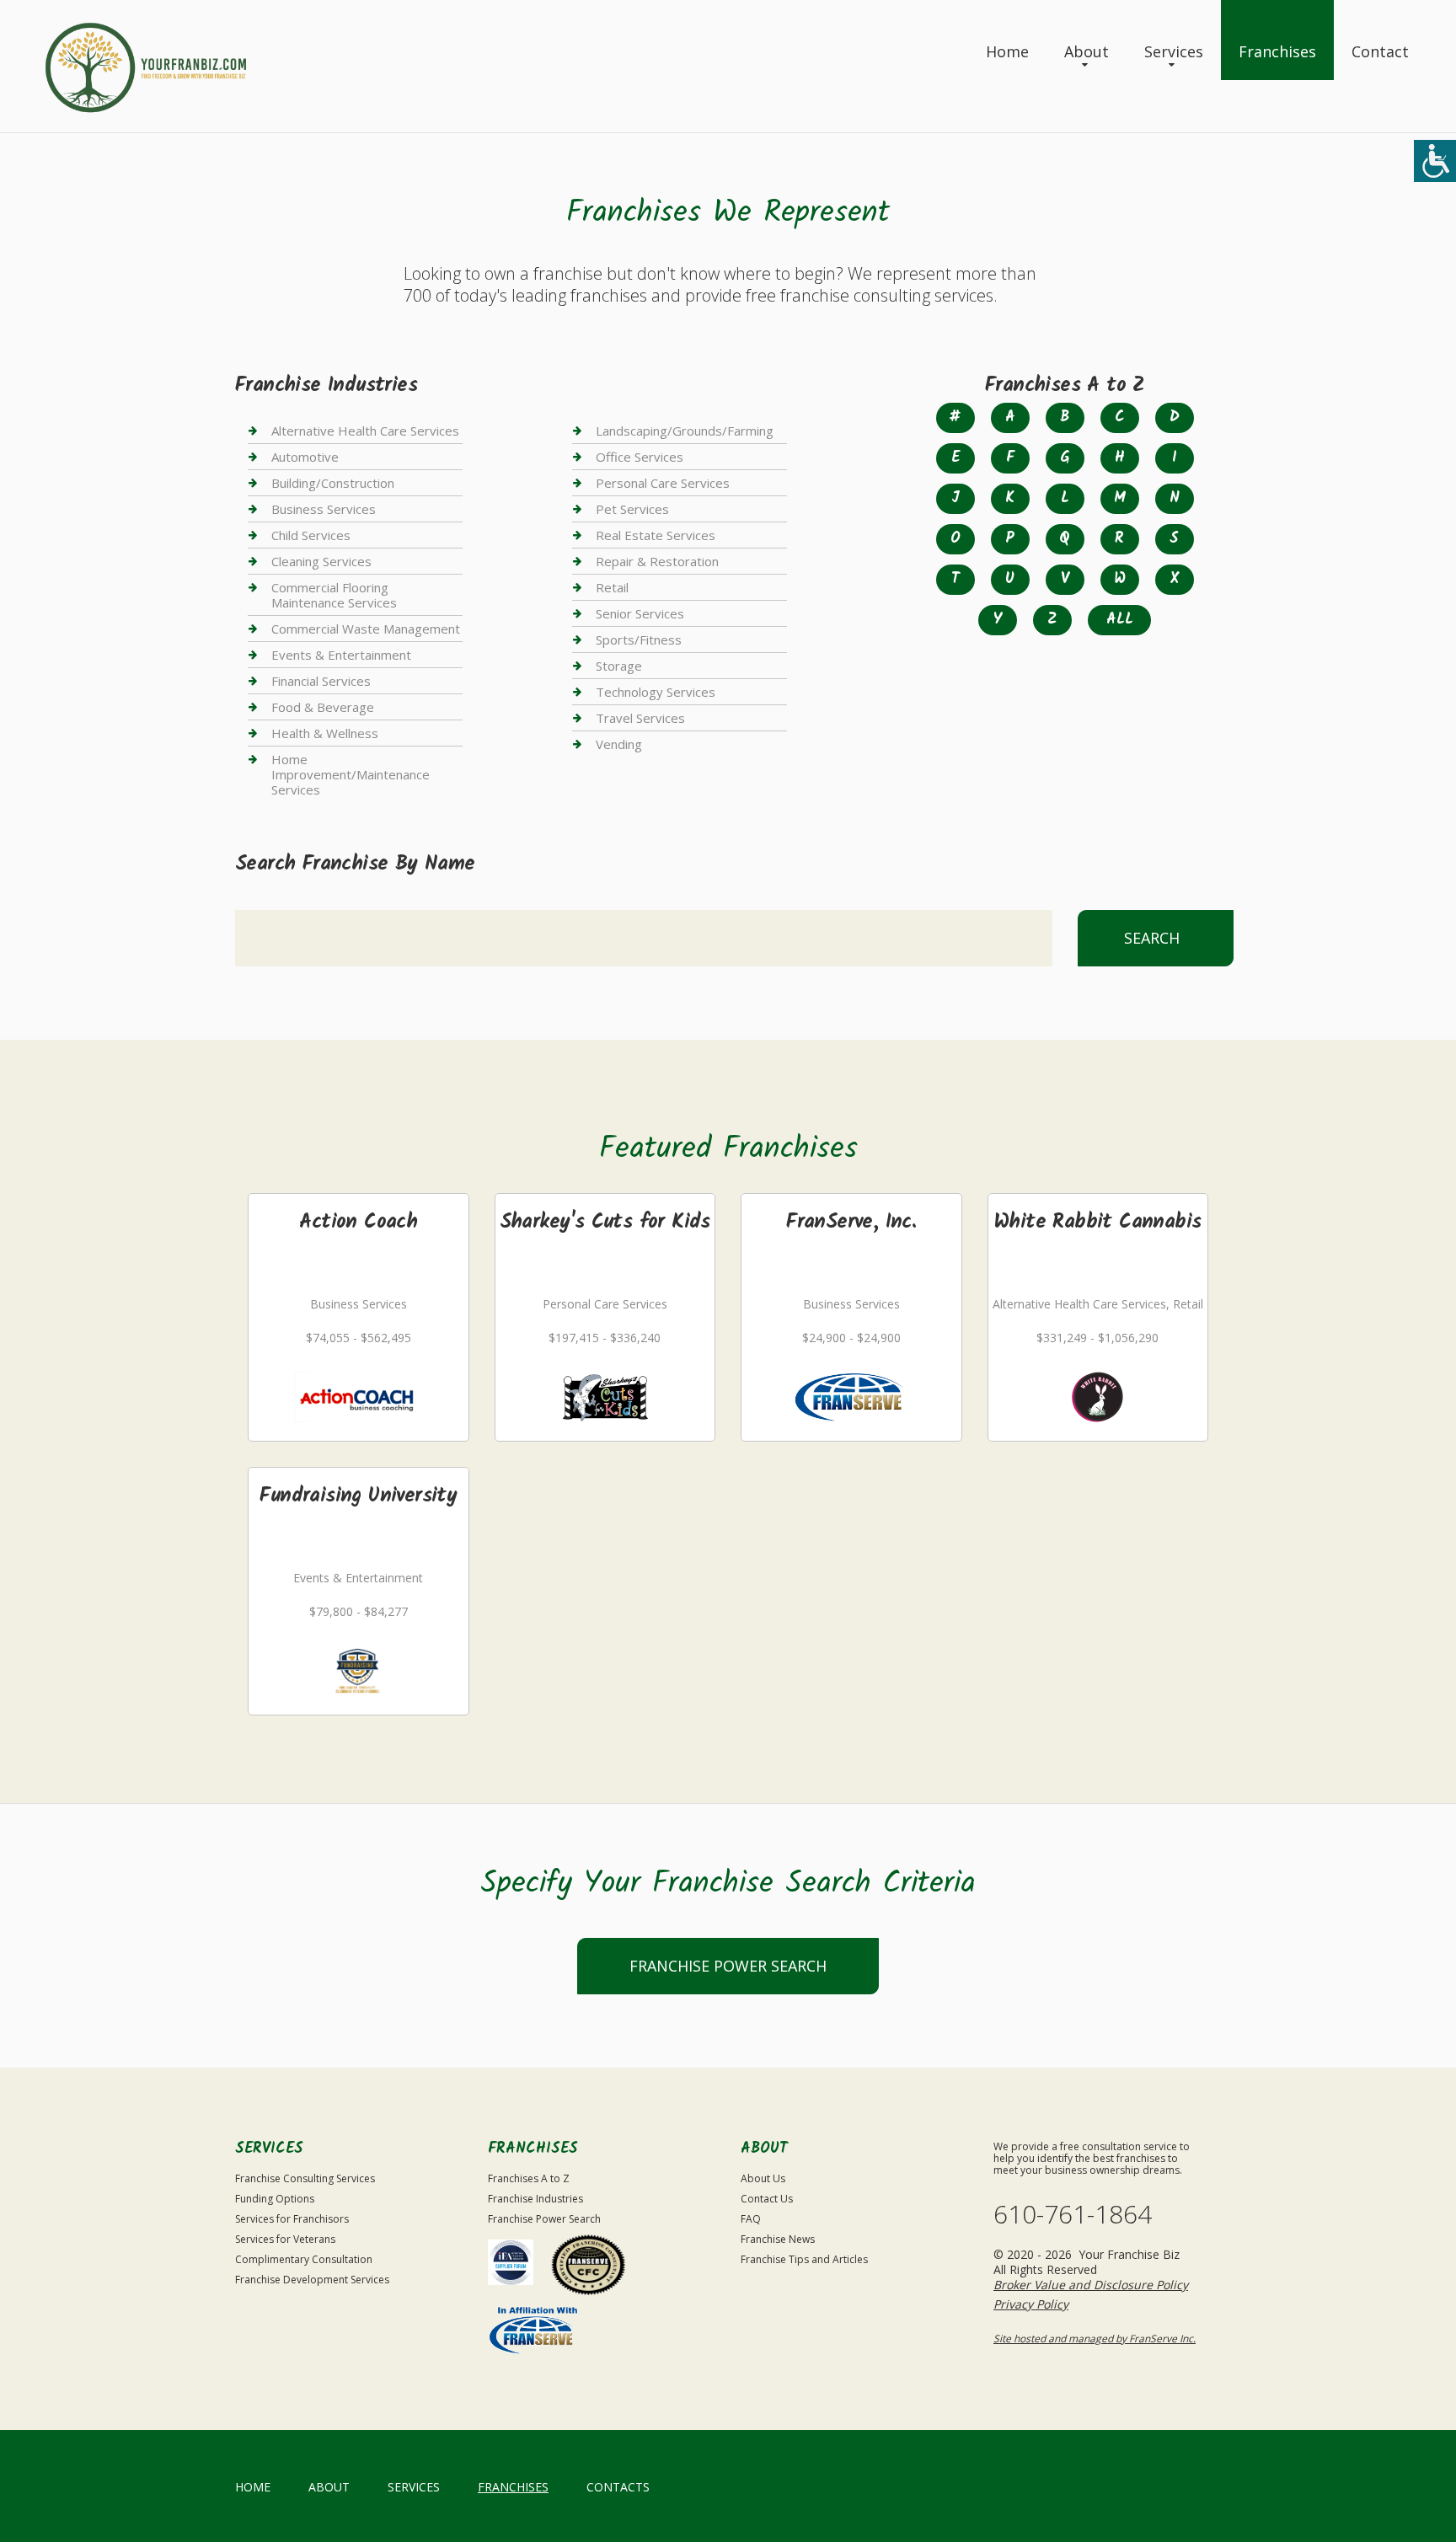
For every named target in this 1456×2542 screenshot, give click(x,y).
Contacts (618, 2487)
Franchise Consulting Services (305, 2178)
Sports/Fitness (639, 640)
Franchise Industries (535, 2199)
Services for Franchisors (292, 2219)
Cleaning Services (321, 561)
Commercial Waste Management (366, 629)
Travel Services (640, 718)
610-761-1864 (1073, 2214)
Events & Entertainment (341, 655)
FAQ (751, 2219)
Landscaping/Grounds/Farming (685, 431)
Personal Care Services (663, 483)
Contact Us (767, 2199)
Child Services (311, 535)
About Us (763, 2178)
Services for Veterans (285, 2239)
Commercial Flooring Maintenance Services (334, 595)
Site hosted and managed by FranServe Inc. (1095, 2339)
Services (1174, 51)
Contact (1380, 51)
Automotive (305, 457)
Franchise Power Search (728, 1966)
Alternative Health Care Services (365, 431)
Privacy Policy (1031, 2304)
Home (1007, 51)
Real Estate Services (656, 535)
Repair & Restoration (657, 561)
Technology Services (656, 692)
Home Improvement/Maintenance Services (351, 774)
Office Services (640, 457)
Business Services (324, 509)
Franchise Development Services (312, 2280)
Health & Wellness (325, 733)
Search (1152, 938)
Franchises (1277, 51)
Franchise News (778, 2239)
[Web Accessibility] (1435, 161)
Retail (612, 587)
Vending (619, 744)
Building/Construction (333, 483)
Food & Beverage (323, 707)
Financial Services (321, 681)
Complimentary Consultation (304, 2259)
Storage (619, 666)
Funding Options (275, 2199)
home (253, 2487)
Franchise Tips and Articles (804, 2259)
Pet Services (632, 509)
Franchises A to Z (529, 2178)
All (1120, 620)
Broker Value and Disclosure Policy (1091, 2285)
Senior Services (640, 613)
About (1087, 51)
